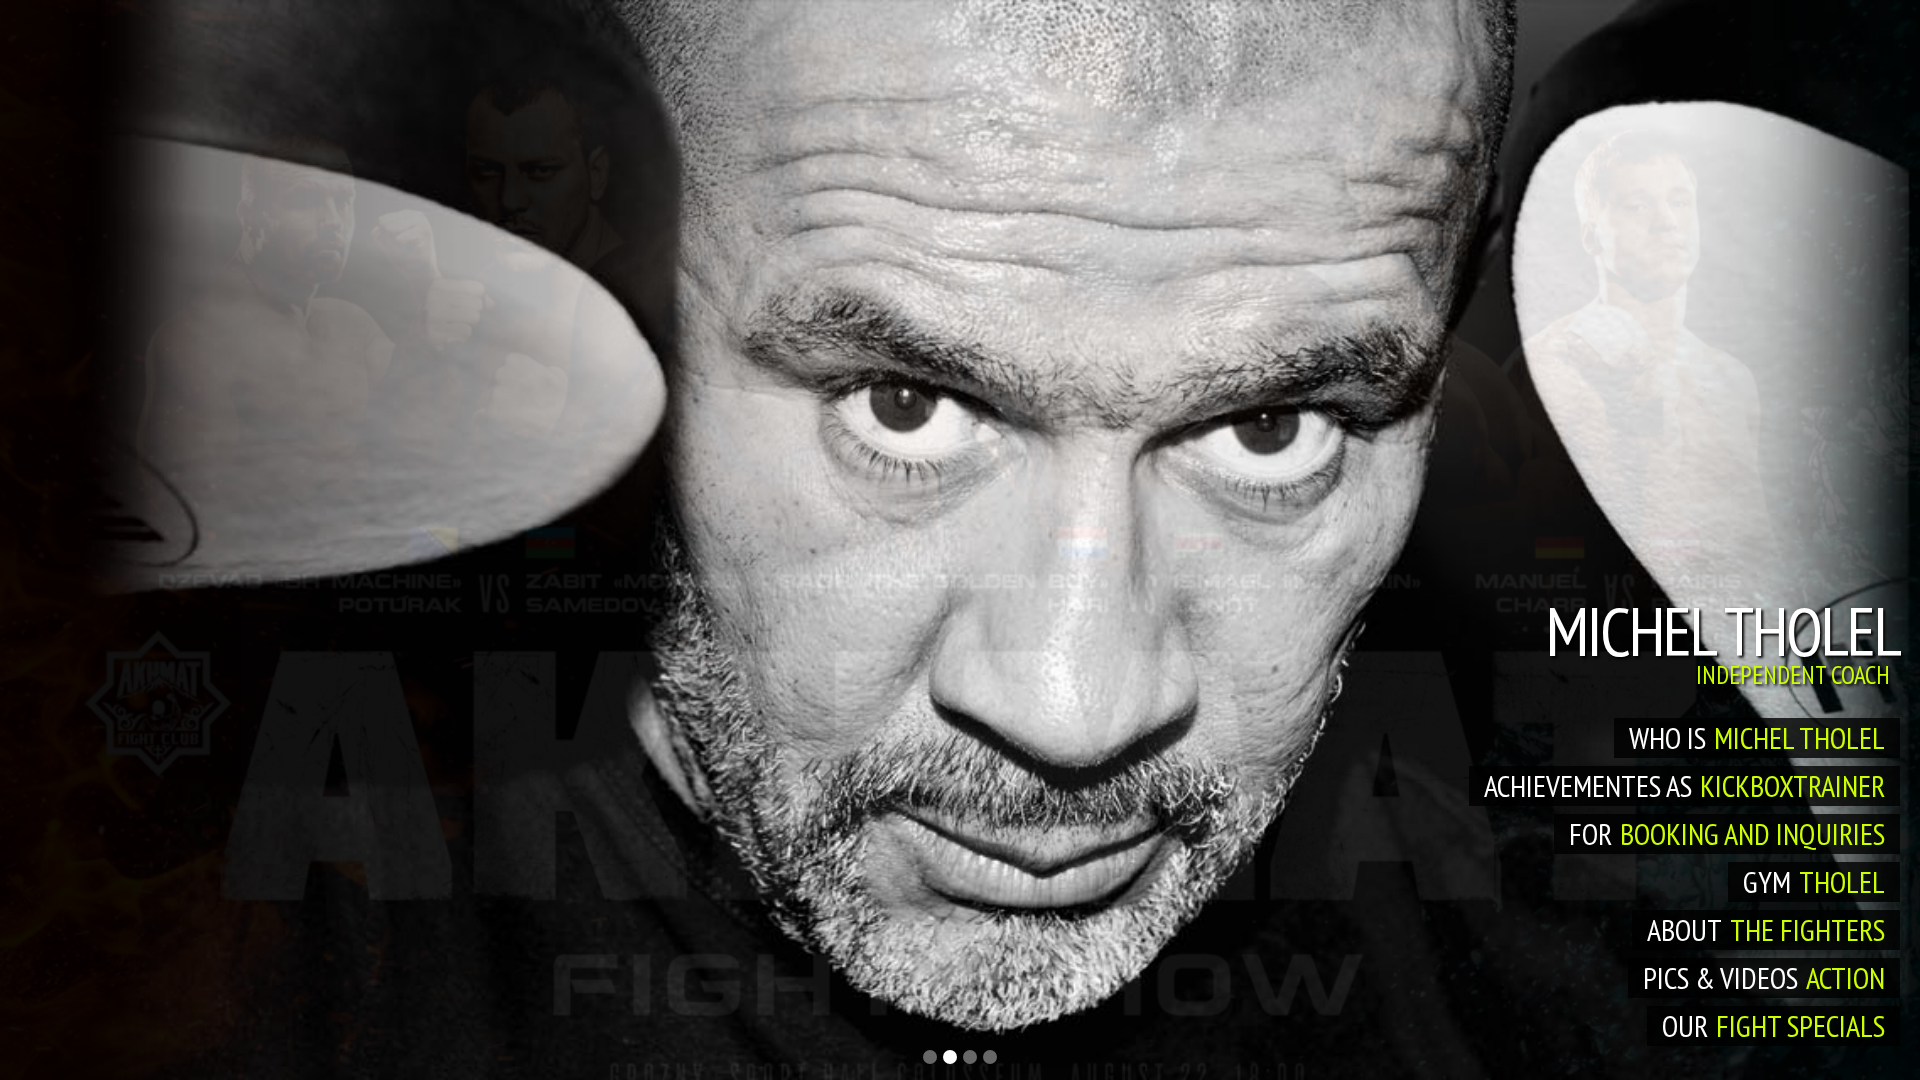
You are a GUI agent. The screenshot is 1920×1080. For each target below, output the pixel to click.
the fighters (1807, 929)
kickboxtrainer (1792, 785)
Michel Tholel (1799, 737)
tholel (1842, 881)
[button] (930, 1057)
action (1845, 977)
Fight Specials (1800, 1025)
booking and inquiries (1752, 833)
